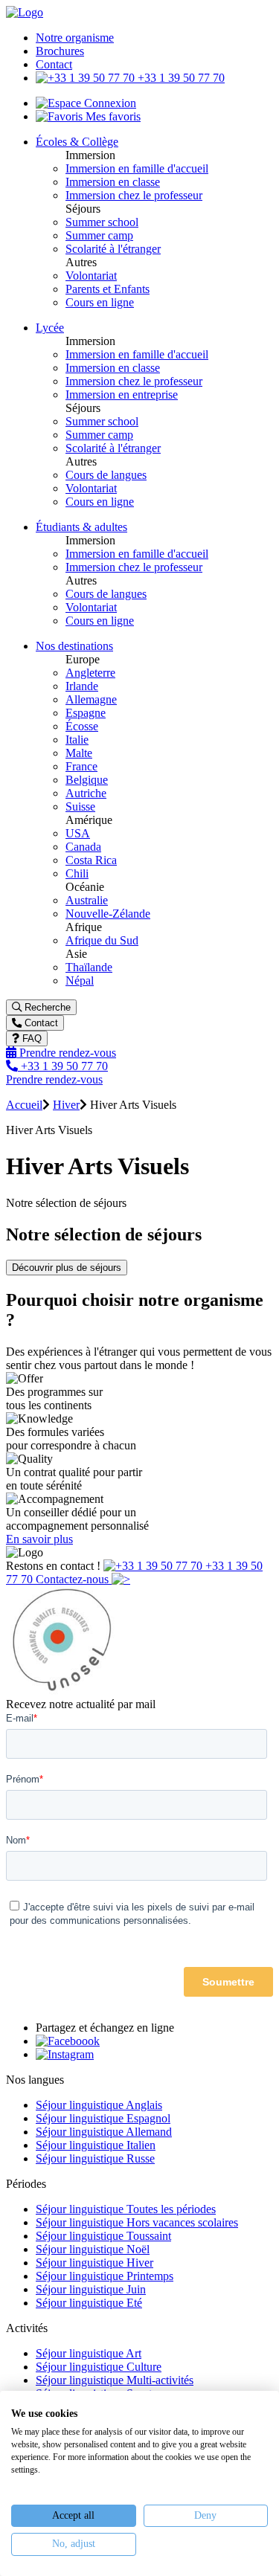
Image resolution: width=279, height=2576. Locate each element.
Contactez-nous (74, 1579)
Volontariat (91, 276)
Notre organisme (75, 38)
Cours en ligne (100, 302)
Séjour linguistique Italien (96, 2145)
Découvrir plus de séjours (67, 1268)
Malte (79, 753)
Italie (77, 740)
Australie (87, 900)
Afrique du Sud (102, 940)
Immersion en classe (113, 182)
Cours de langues (106, 475)
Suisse (80, 806)
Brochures (60, 51)
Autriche (86, 793)
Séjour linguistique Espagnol (103, 2118)
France (81, 766)
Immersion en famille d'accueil (137, 168)
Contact (54, 64)
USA (78, 833)
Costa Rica (91, 860)
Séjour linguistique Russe (95, 2158)
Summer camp (99, 235)
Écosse (82, 726)
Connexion (109, 103)
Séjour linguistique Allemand (104, 2132)
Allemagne (91, 699)
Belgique (87, 780)
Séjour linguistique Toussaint (103, 2236)
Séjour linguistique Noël (93, 2249)
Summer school (102, 222)
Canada (83, 847)
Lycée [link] (50, 328)
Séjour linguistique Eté (89, 2303)
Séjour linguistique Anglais (99, 2105)
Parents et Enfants (108, 289)
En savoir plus (39, 1539)
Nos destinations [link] (74, 646)
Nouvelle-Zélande (108, 914)
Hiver (66, 1105)
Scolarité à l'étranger (113, 249)
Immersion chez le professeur (134, 195)
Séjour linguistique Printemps (105, 2276)
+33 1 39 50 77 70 (180, 78)
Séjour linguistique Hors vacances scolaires (137, 2222)
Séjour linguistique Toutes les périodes (126, 2209)
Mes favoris (112, 116)
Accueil (24, 1105)
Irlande (82, 686)
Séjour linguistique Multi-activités (115, 2380)
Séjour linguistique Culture (99, 2367)
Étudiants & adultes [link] (81, 527)
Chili (77, 873)
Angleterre (90, 673)
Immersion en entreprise (122, 395)
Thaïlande (89, 967)
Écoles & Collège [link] (77, 142)
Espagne (86, 713)
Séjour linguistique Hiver (94, 2263)
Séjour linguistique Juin (91, 2289)
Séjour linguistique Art (89, 2353)
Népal (80, 981)
